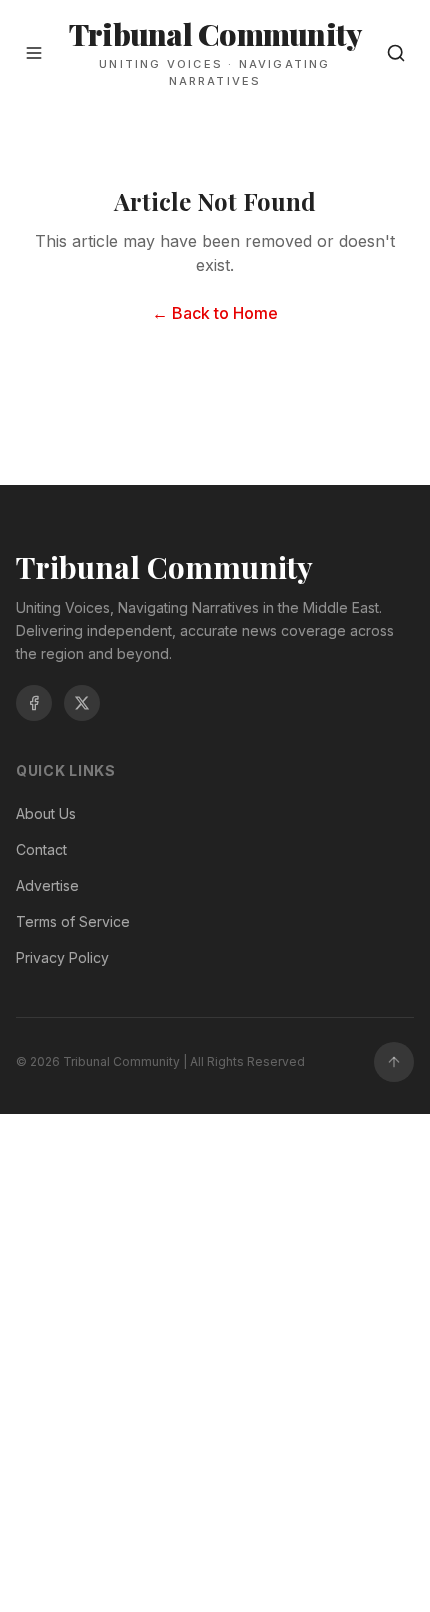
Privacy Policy (62, 957)
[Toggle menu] (34, 53)
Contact (41, 849)
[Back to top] (394, 1062)
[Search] (396, 53)
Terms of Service (73, 921)
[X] (82, 703)
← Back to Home (215, 313)
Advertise (47, 885)
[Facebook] (34, 703)
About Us (46, 813)
